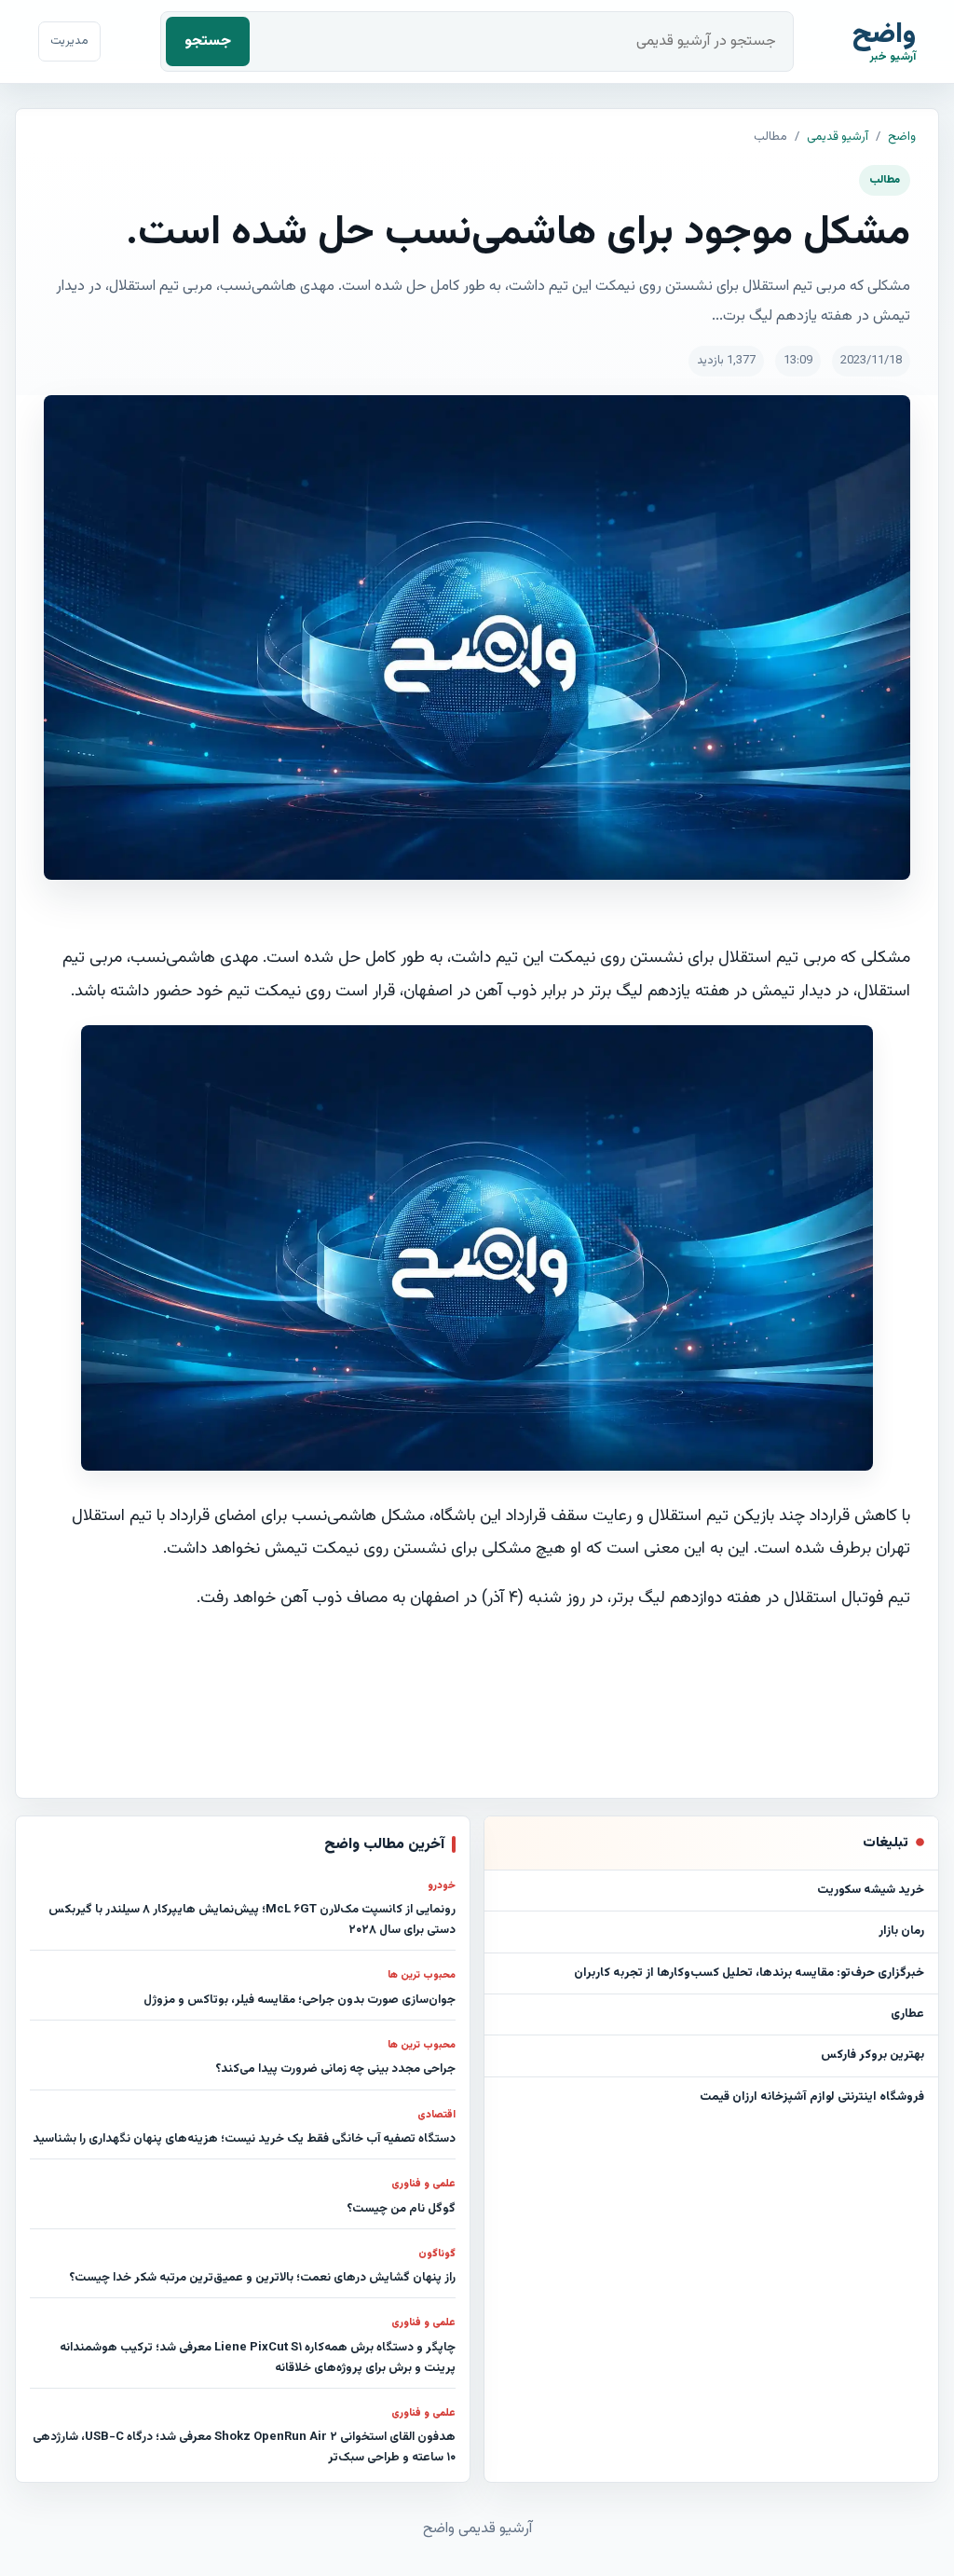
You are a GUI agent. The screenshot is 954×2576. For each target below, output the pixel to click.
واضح (902, 137)
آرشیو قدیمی (838, 137)
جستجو (208, 41)
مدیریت (69, 41)
